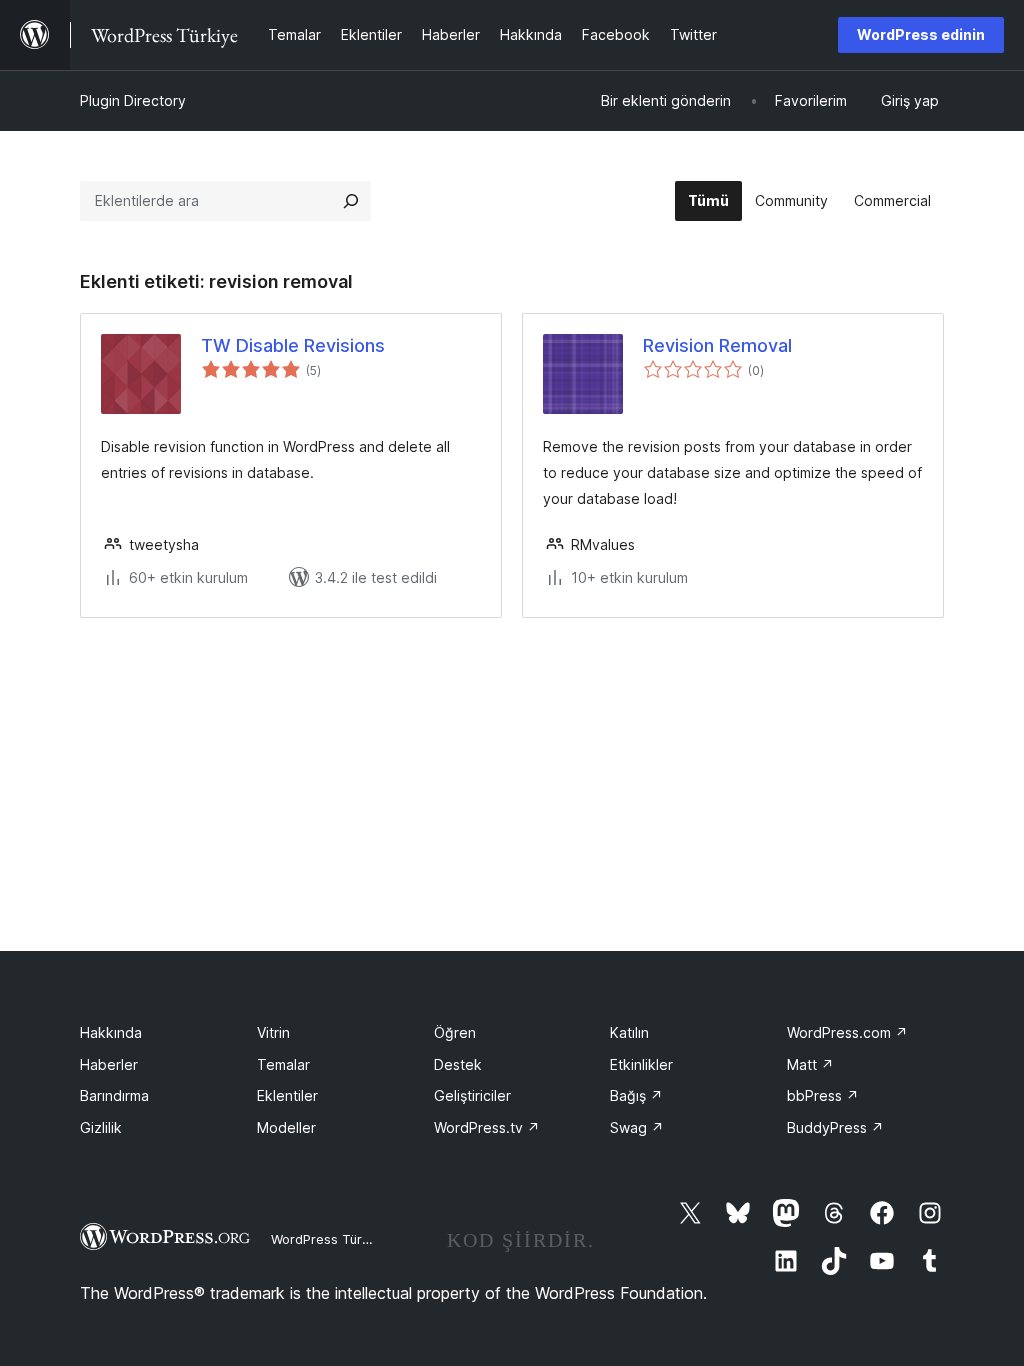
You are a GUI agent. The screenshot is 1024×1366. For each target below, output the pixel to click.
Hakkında (111, 1032)
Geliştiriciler (472, 1095)
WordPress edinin (921, 34)
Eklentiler (287, 1095)
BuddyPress (835, 1127)
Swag (637, 1127)
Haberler (109, 1064)
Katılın (629, 1032)
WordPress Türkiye (329, 1239)
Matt (810, 1064)
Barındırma (114, 1095)
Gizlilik (101, 1127)
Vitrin (273, 1032)
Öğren (455, 1032)
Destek (458, 1064)
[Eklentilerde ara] (351, 201)
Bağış (636, 1095)
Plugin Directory (133, 100)
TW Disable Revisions (293, 345)
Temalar (283, 1064)
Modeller (286, 1127)
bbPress (823, 1095)
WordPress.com (847, 1032)
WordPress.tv (487, 1127)
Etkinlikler (641, 1064)
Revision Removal (717, 345)
